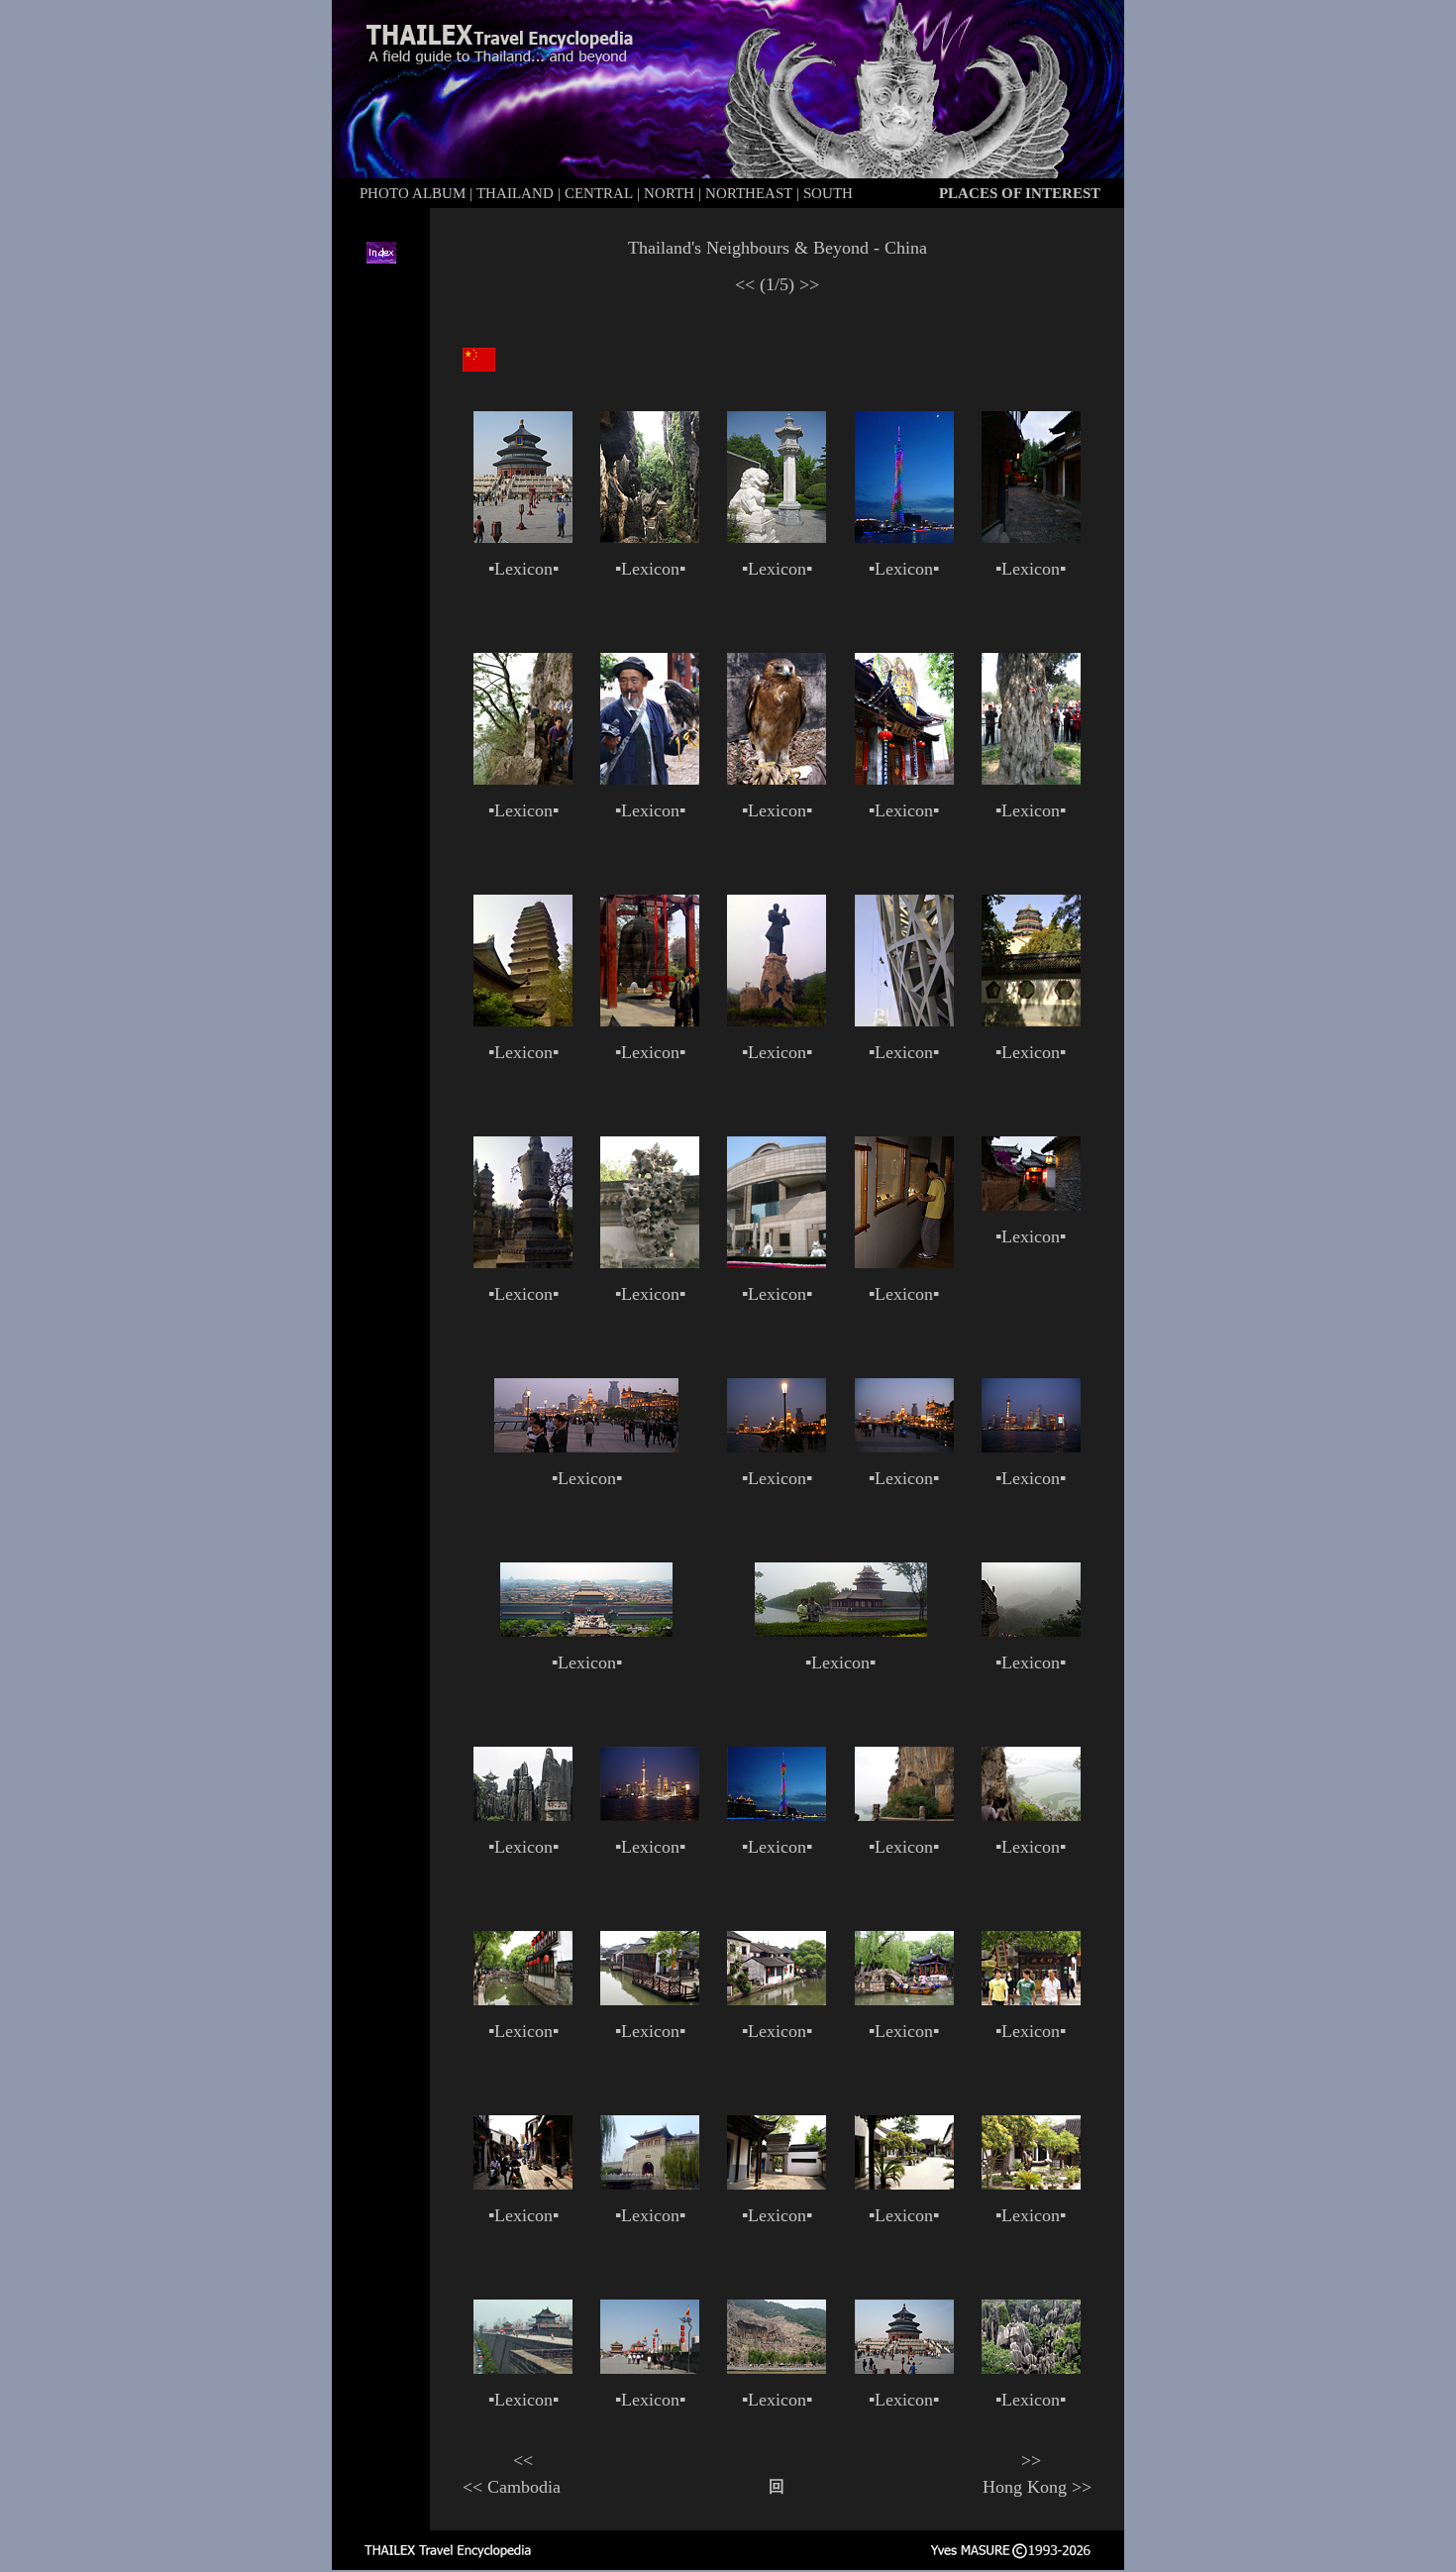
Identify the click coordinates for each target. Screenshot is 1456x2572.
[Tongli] (523, 1999)
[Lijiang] (1031, 537)
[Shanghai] (1031, 1447)
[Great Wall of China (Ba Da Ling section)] (1031, 1631)
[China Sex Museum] (777, 2184)
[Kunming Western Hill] (523, 779)
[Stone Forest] (650, 537)
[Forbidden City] (586, 1631)
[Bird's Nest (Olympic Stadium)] (904, 1021)
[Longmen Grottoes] (777, 2368)
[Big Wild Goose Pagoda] (777, 537)
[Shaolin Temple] (777, 1020)
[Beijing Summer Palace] (1031, 1021)
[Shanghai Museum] (777, 1262)
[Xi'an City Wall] (523, 2368)
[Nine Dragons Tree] (1031, 779)
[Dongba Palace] (904, 779)
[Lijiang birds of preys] (650, 779)
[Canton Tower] (904, 537)
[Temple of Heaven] (523, 537)
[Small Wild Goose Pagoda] (523, 1020)
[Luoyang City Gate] (650, 2184)
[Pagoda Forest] (523, 1262)
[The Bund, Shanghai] (586, 1447)
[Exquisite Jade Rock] (650, 1262)
